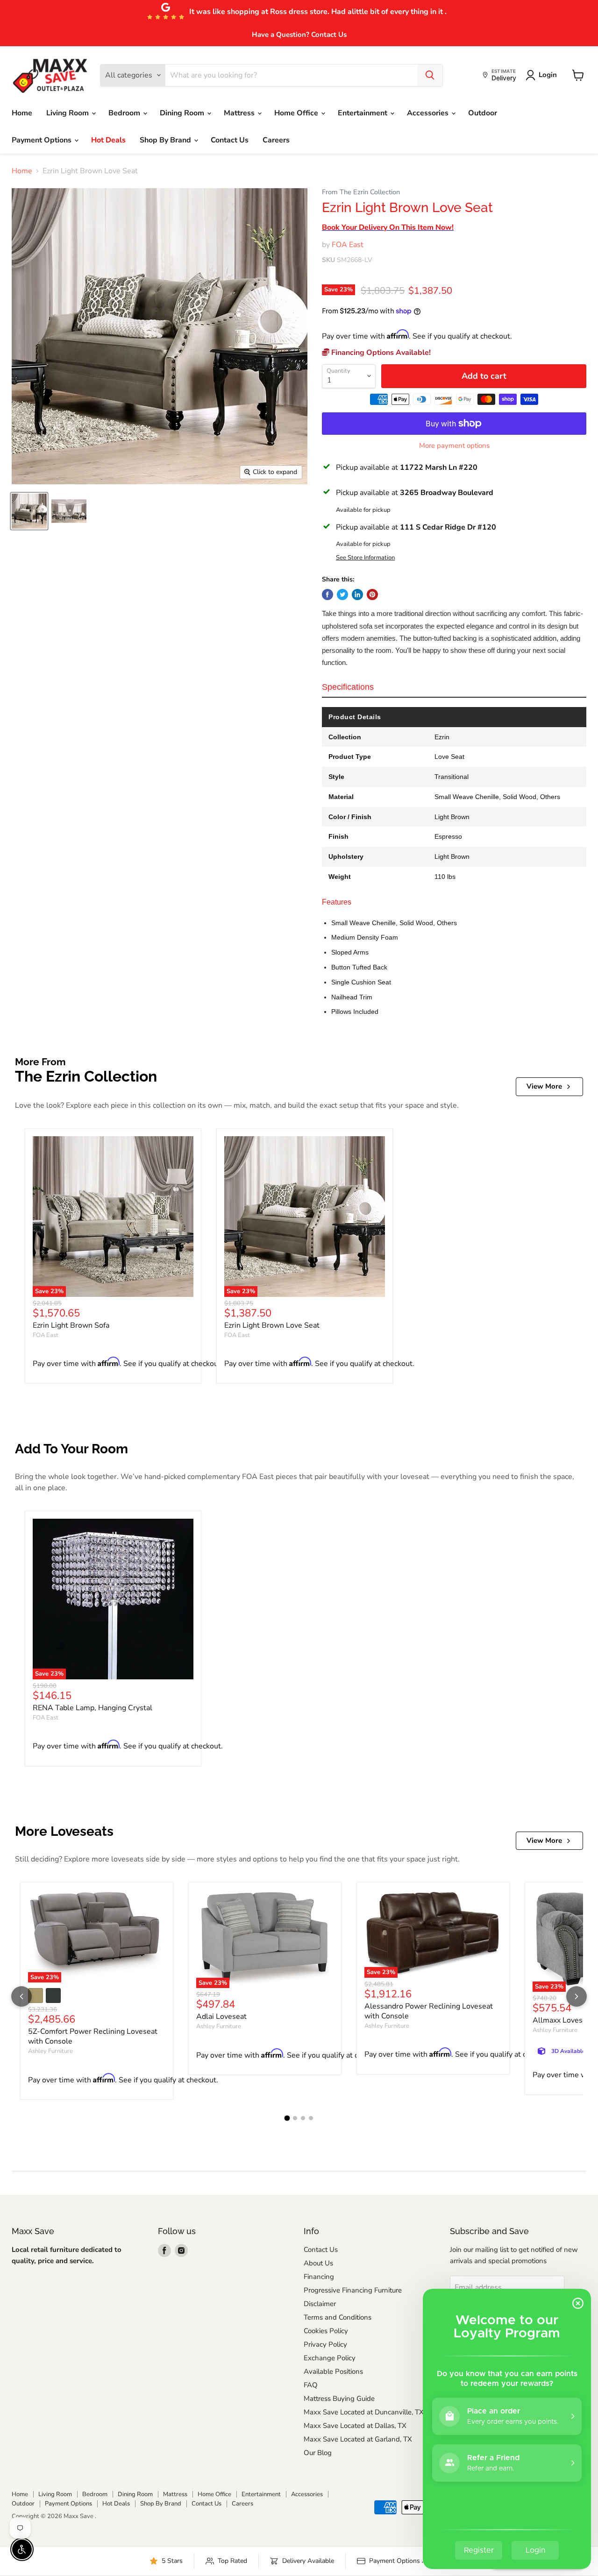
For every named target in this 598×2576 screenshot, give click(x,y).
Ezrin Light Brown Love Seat (272, 1325)
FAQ (311, 2385)
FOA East (348, 245)
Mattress (240, 113)
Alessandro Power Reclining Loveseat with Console (429, 2011)
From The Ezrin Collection (361, 192)
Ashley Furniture (50, 2051)
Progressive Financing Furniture (353, 2290)
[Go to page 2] (295, 2118)
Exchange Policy (330, 2358)
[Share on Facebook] (327, 594)
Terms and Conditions (338, 2317)
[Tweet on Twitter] (342, 594)
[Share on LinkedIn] (357, 594)
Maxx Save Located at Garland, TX (358, 2439)
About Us (318, 2263)
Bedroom (125, 113)
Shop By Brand (166, 140)
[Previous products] (21, 1996)
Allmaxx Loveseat (563, 2020)
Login (548, 75)
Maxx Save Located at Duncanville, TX (364, 2412)
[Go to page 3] (303, 2118)
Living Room (68, 113)
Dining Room (183, 113)
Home (22, 113)
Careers (276, 140)
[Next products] (577, 1996)
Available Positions (333, 2371)
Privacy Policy (325, 2344)
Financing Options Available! (380, 353)
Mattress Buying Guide (339, 2399)
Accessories (429, 113)
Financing (319, 2277)
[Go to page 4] (311, 2118)
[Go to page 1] (287, 2118)
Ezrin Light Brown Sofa (71, 1325)
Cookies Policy (326, 2331)
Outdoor (483, 113)
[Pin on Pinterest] (372, 594)
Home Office (297, 113)
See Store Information (365, 558)
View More (544, 1086)
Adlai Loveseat (221, 2017)
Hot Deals (108, 140)
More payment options (454, 446)
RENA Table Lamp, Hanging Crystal (93, 1708)
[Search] (430, 75)
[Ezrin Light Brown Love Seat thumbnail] (29, 511)
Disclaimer (320, 2304)
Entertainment (363, 113)
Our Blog (318, 2453)
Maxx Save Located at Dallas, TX (355, 2426)
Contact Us (230, 140)
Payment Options (43, 140)
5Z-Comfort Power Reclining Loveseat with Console (93, 2036)
